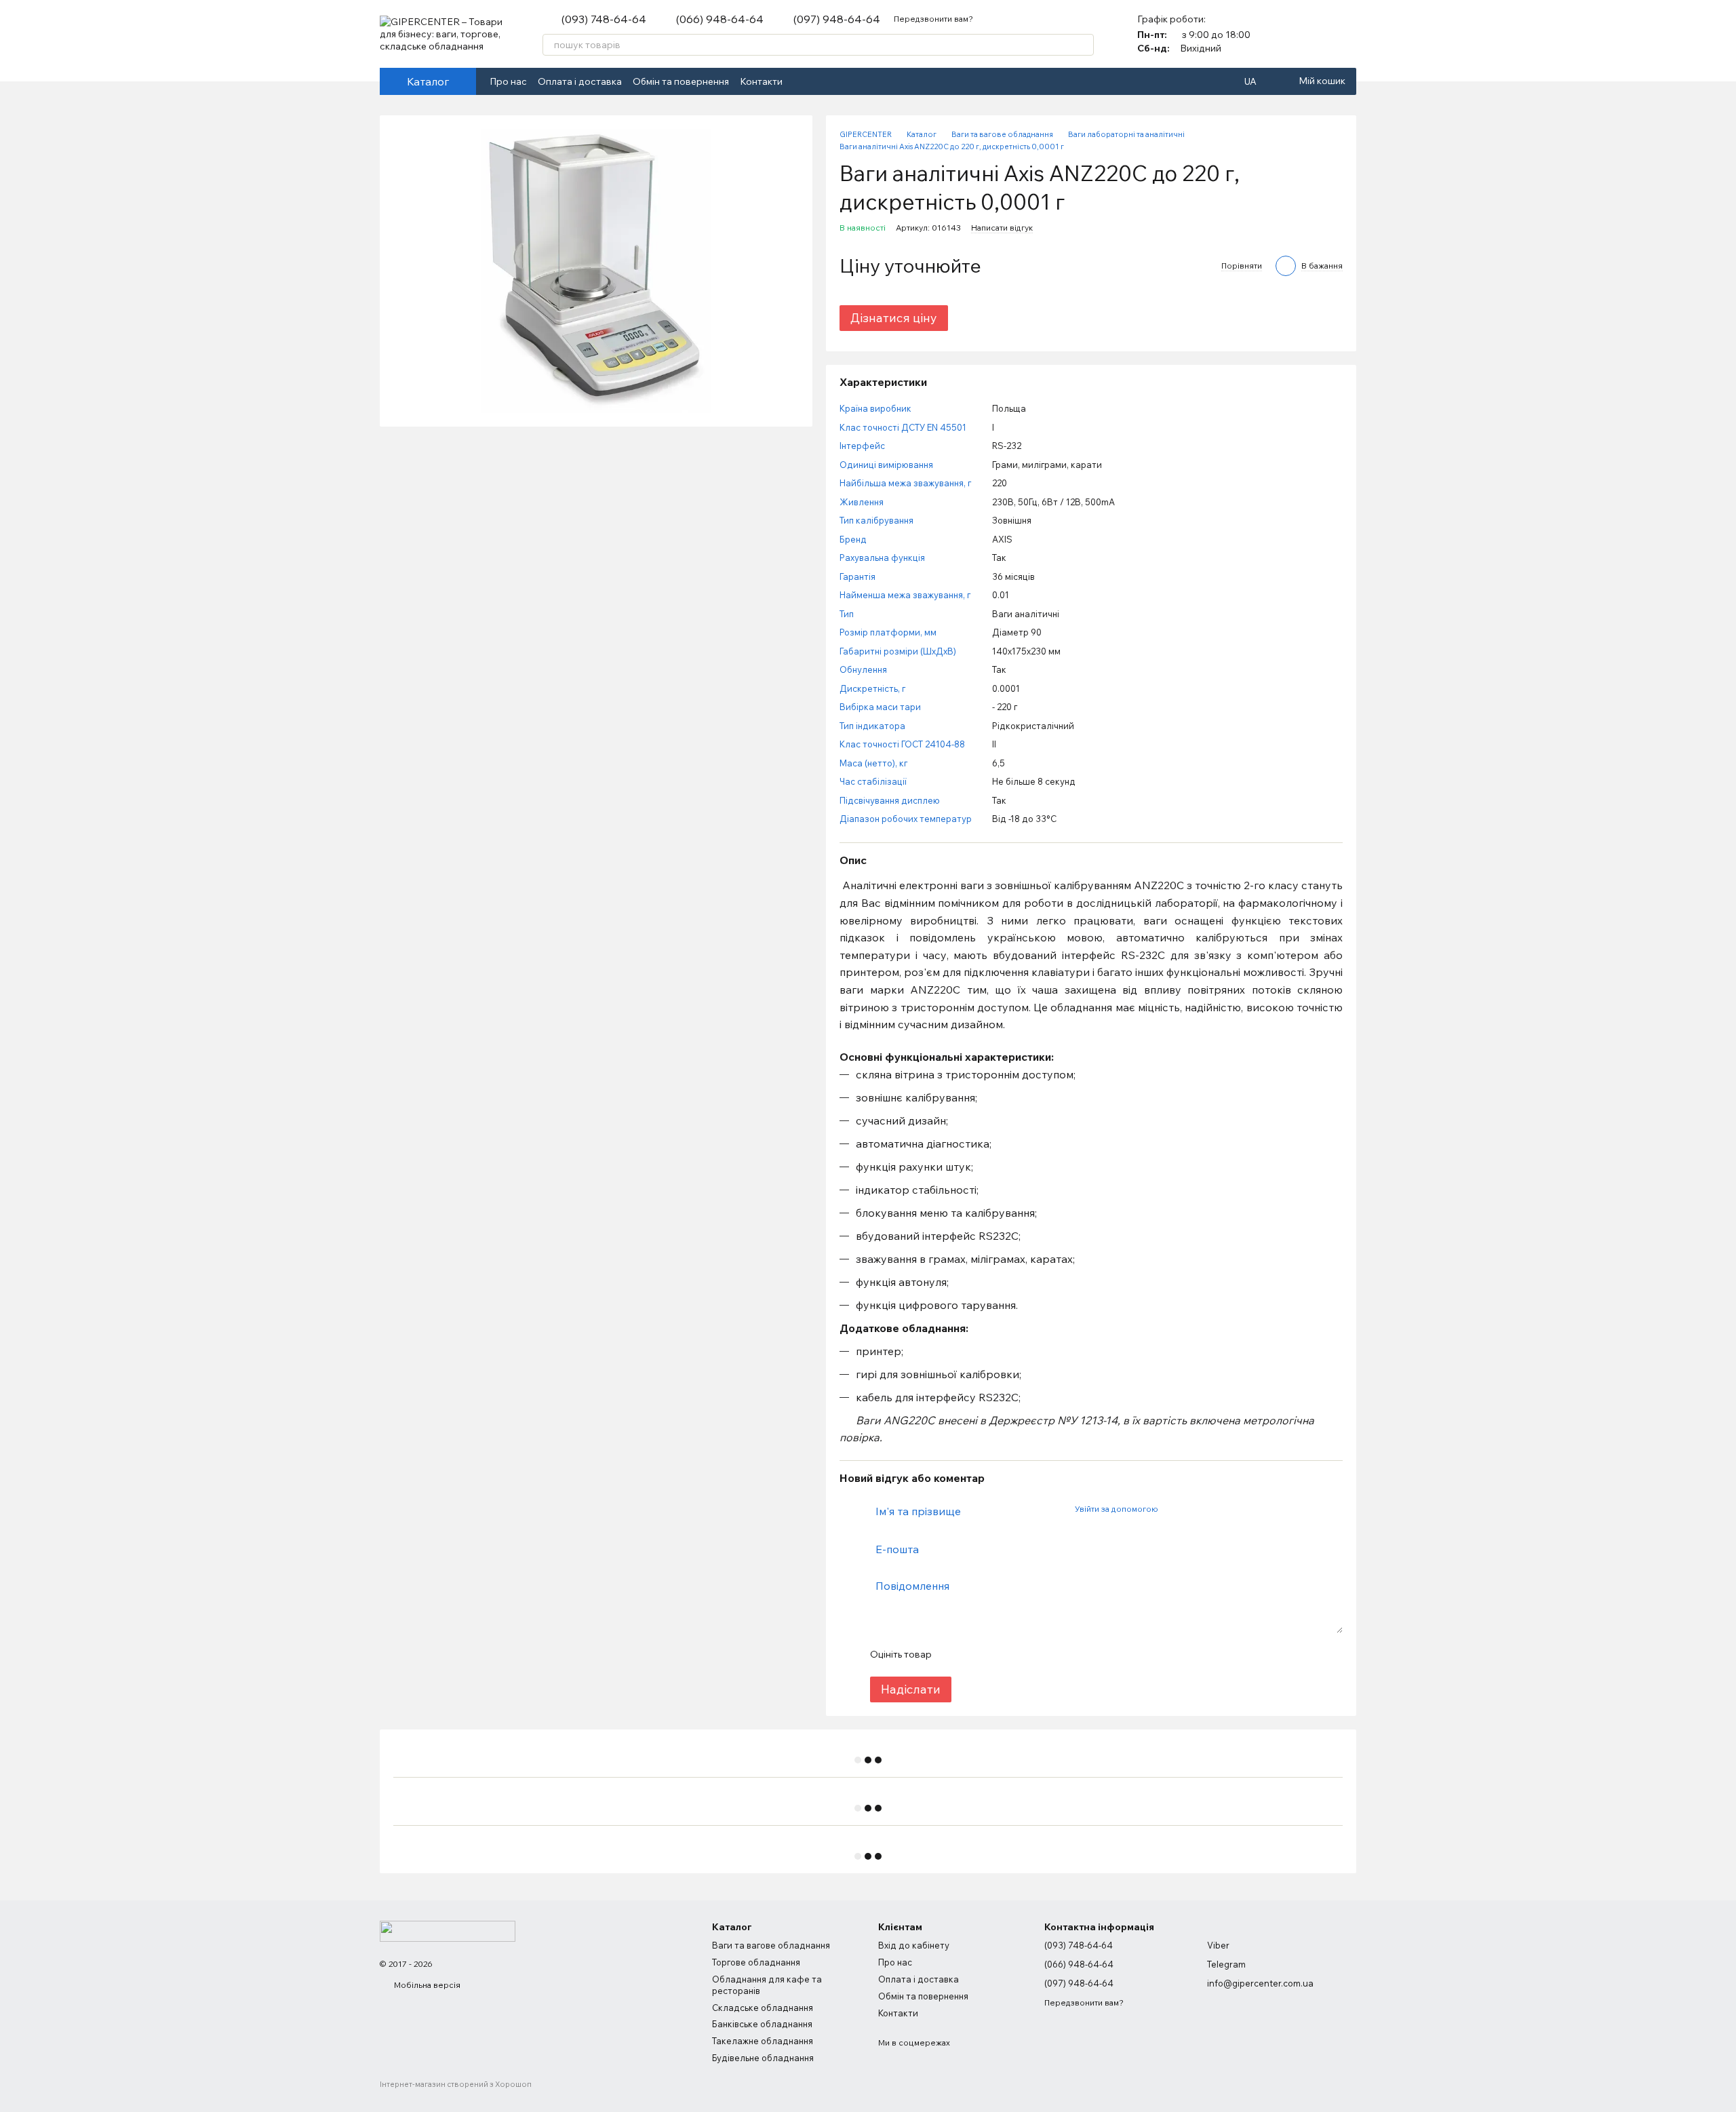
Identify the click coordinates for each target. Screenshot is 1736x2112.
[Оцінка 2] (975, 1655)
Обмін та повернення (681, 81)
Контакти (761, 81)
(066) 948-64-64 (720, 19)
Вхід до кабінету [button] (914, 1945)
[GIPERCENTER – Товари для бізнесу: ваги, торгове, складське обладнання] (448, 1930)
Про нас (508, 81)
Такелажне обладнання (763, 2041)
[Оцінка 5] (1040, 1655)
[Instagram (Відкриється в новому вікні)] (818, 81)
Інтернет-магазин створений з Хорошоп (456, 2084)
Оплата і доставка (580, 81)
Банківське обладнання (762, 2024)
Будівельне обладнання (763, 2058)
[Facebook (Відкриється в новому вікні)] (802, 81)
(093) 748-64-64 (604, 19)
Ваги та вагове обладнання (771, 1945)
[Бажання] (1345, 34)
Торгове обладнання (756, 1962)
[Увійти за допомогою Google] (1194, 1509)
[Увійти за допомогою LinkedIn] (1216, 1509)
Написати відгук (1002, 228)
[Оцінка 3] (997, 1655)
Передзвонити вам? (933, 19)
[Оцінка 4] (1019, 1655)
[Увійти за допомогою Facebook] (1172, 1509)
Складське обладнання (763, 2008)
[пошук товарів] (1083, 45)
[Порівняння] (1310, 34)
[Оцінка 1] (953, 1655)
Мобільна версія (426, 1985)
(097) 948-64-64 (837, 19)
